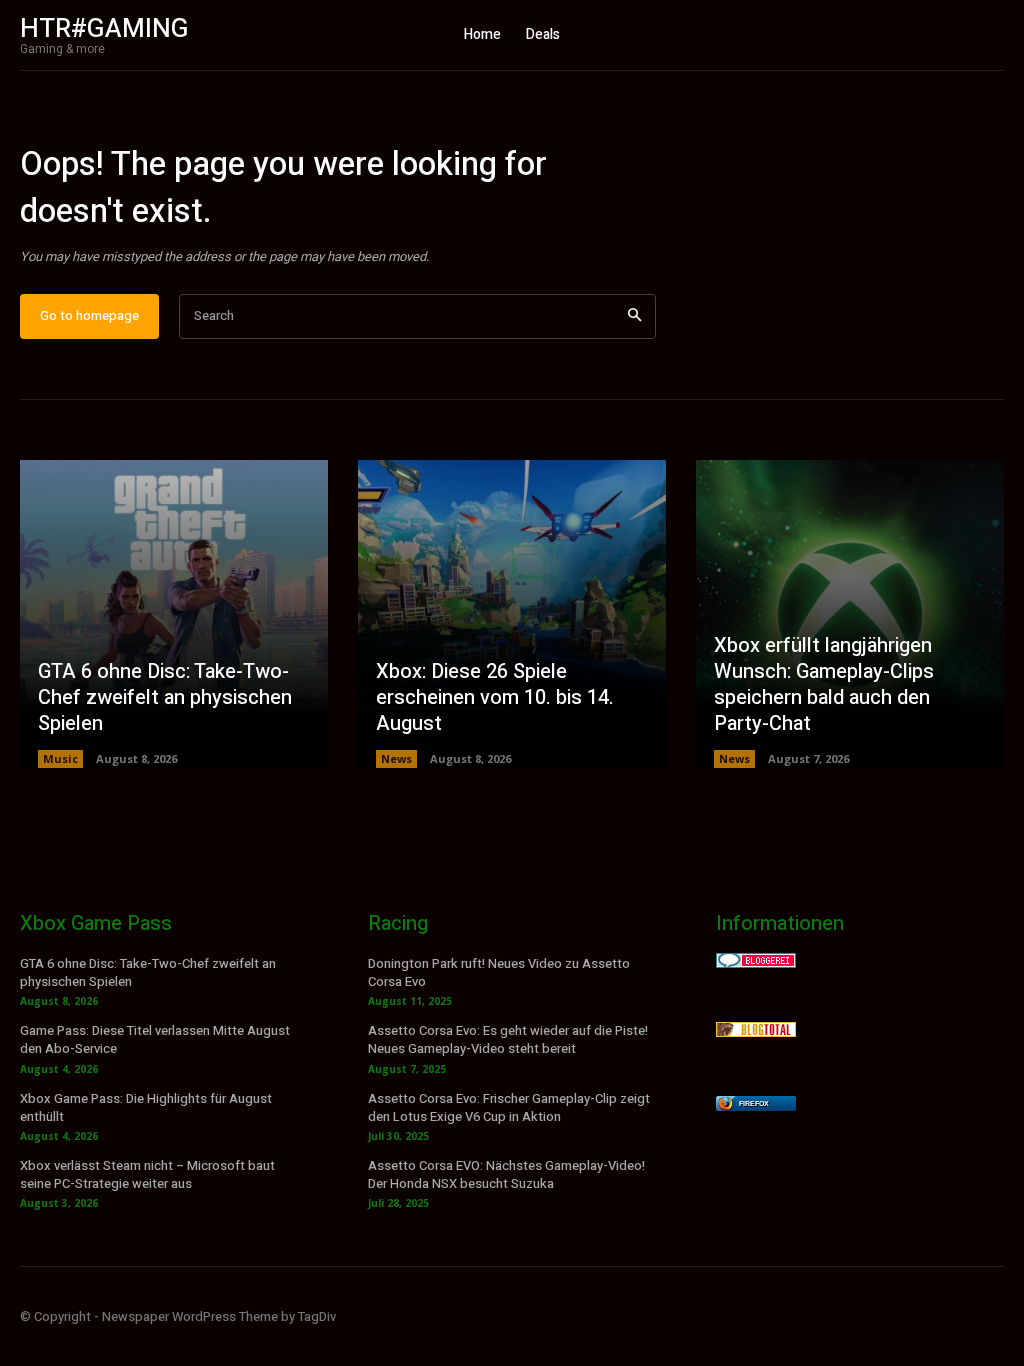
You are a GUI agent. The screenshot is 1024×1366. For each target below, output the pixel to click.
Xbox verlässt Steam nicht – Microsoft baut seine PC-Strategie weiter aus (147, 1174)
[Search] (634, 316)
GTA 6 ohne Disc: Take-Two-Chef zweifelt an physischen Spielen (165, 697)
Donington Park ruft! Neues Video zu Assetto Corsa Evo (499, 972)
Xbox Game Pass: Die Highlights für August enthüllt (146, 1107)
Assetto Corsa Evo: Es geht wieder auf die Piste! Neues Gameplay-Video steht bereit (508, 1039)
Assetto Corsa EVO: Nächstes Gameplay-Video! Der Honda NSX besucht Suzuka (506, 1174)
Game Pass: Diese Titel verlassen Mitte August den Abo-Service (155, 1039)
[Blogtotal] (756, 1031)
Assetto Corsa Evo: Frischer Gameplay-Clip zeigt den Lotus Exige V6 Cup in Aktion (509, 1107)
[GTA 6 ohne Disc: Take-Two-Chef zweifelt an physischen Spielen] (174, 614)
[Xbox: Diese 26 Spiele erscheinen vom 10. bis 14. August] (512, 614)
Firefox (754, 1103)
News (396, 758)
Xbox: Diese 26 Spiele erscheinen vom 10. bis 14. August (495, 697)
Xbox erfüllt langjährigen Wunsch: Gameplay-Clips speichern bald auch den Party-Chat (824, 684)
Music (60, 758)
